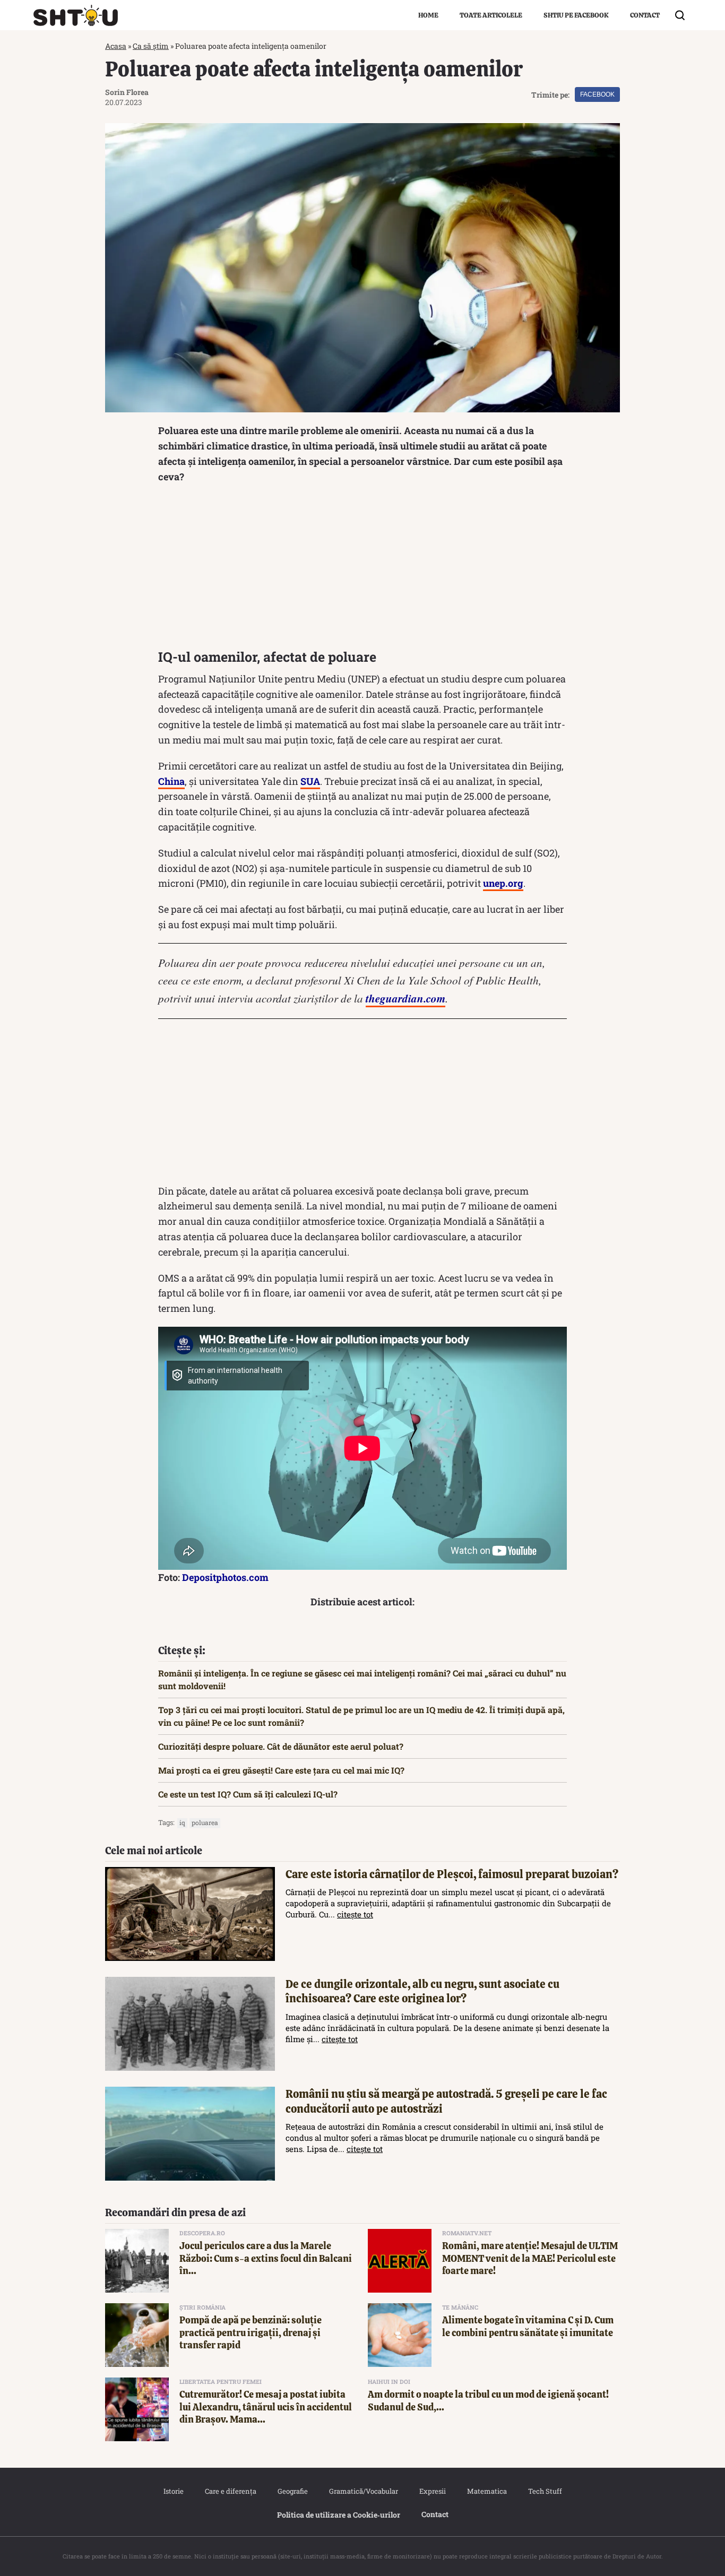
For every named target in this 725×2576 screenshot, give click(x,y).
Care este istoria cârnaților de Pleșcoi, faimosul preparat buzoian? (452, 1874)
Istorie (174, 2491)
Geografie (293, 2491)
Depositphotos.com (225, 1577)
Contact (645, 15)
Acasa (116, 46)
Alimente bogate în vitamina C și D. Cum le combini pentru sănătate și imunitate (528, 2326)
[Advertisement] (362, 569)
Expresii (433, 2491)
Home (428, 15)
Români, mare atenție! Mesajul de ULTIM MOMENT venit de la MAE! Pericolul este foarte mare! (530, 2258)
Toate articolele (491, 15)
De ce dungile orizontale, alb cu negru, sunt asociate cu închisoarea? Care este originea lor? (422, 1991)
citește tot (355, 1914)
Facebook (597, 94)
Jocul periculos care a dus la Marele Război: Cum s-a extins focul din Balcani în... (266, 2258)
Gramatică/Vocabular (364, 2491)
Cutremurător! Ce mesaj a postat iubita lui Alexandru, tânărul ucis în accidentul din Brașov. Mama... (266, 2407)
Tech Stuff (545, 2491)
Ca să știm (151, 46)
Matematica (487, 2491)
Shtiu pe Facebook (576, 15)
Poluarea (205, 1822)
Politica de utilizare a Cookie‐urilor (339, 2515)
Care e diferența (231, 2491)
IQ (182, 1822)
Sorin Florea (127, 92)
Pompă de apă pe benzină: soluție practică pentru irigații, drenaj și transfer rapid (251, 2332)
